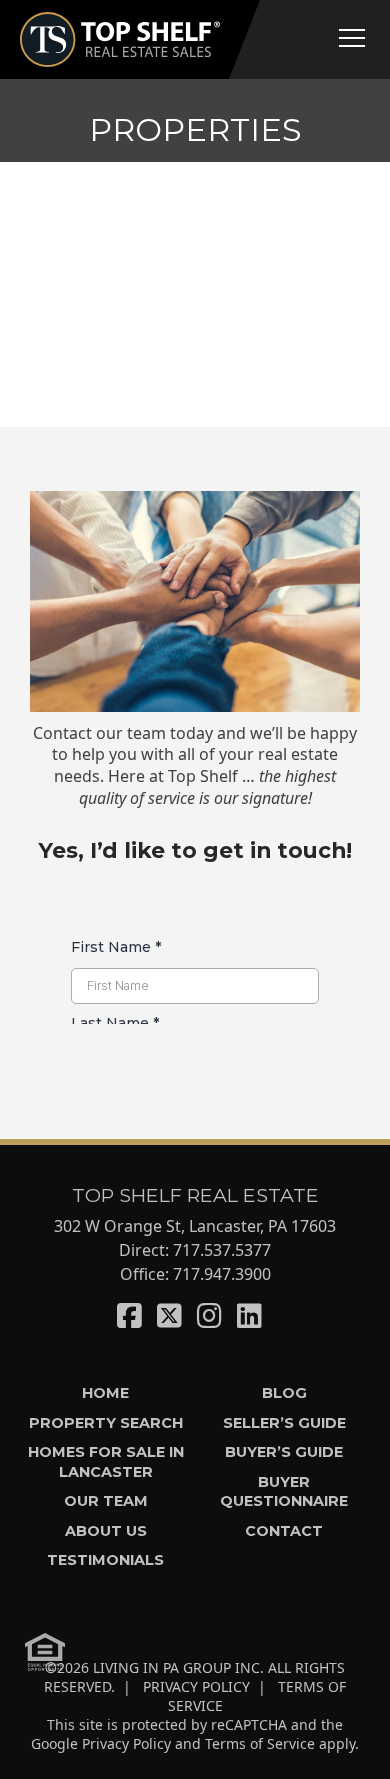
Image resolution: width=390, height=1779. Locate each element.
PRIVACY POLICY (196, 1686)
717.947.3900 (222, 1274)
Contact (284, 1531)
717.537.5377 (222, 1250)
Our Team (106, 1501)
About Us (106, 1531)
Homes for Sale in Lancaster (106, 1461)
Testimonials (105, 1560)
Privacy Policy (126, 1743)
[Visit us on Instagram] (209, 1315)
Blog (284, 1393)
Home (105, 1393)
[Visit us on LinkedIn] (249, 1315)
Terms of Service (260, 1743)
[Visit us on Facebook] (129, 1315)
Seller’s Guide (284, 1423)
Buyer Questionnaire (284, 1491)
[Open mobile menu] (352, 38)
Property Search (106, 1423)
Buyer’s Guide (284, 1452)
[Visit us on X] (169, 1315)
